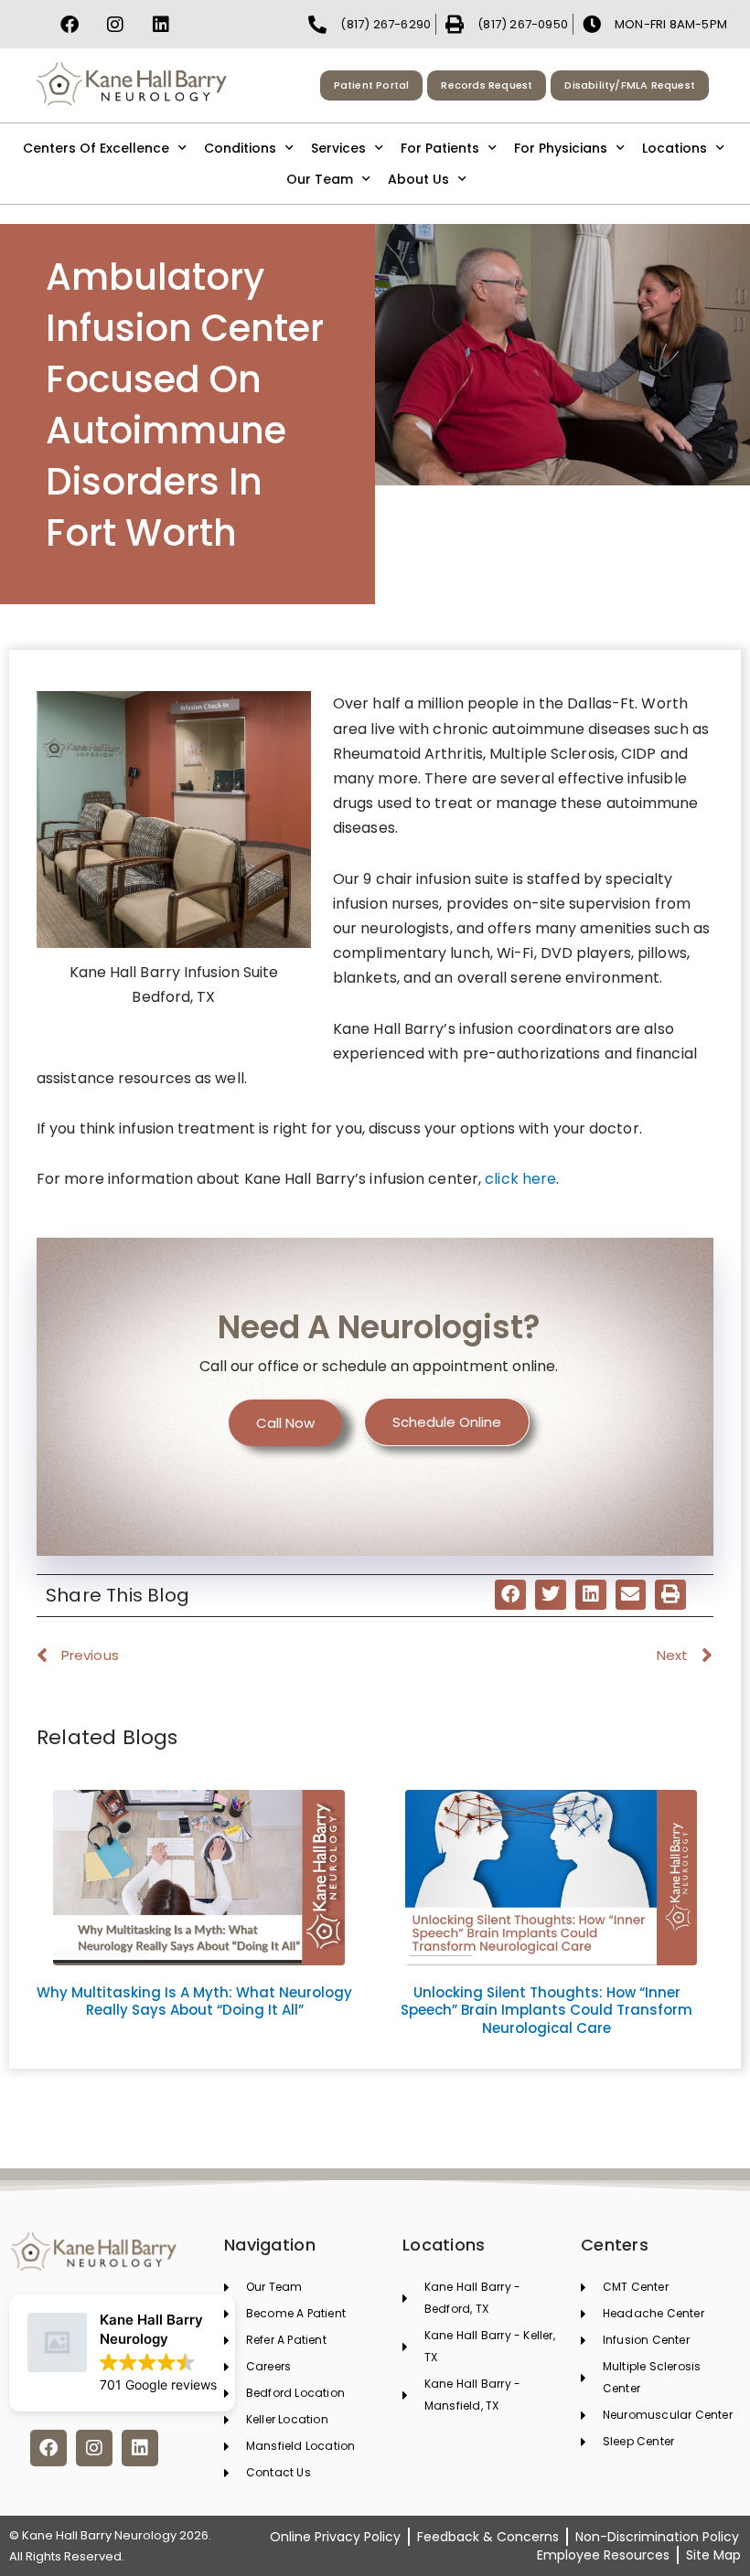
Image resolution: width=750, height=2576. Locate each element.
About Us (418, 179)
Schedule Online (447, 1422)
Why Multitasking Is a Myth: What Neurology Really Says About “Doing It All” (194, 2001)
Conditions (240, 148)
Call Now (285, 1423)
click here (519, 1179)
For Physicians (561, 148)
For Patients (440, 148)
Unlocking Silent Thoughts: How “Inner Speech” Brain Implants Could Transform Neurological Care (546, 2010)
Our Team (320, 179)
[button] (510, 1595)
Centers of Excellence (96, 148)
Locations (675, 148)
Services (338, 148)
